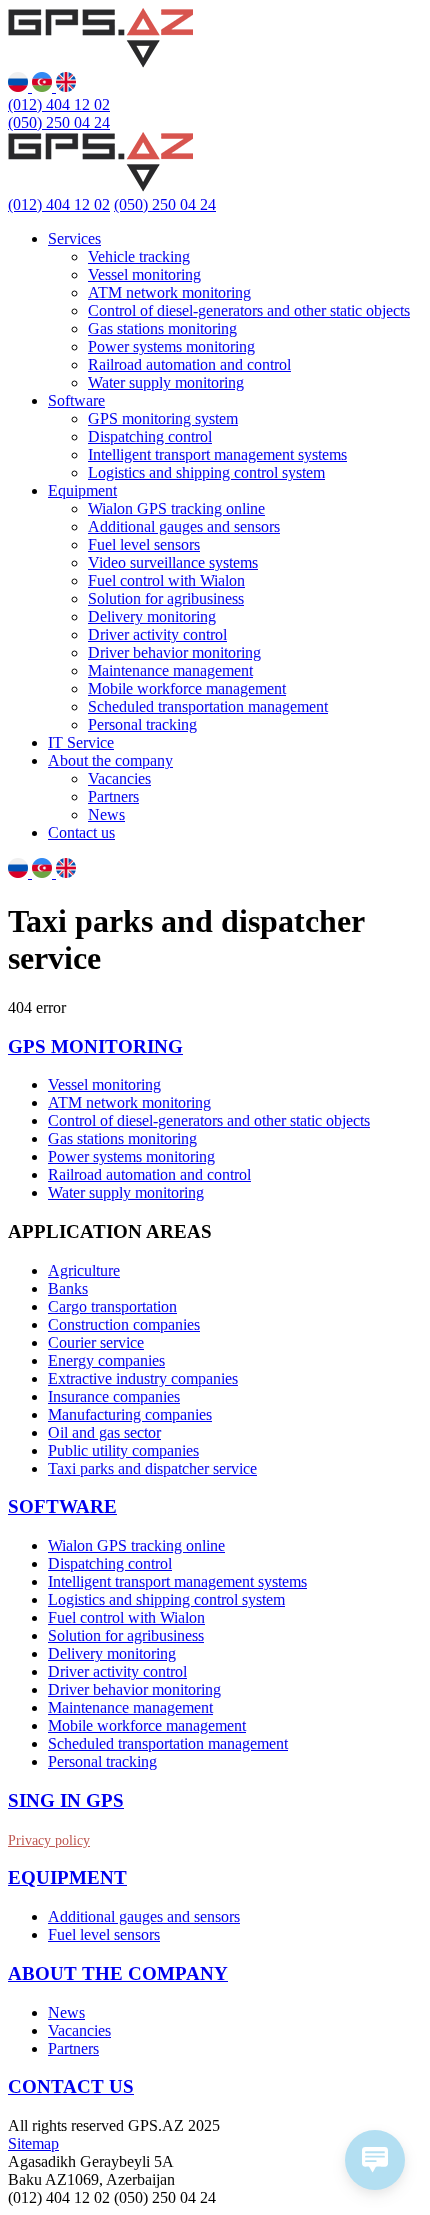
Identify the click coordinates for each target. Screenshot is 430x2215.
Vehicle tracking (139, 256)
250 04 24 (59, 122)
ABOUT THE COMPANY (118, 1973)
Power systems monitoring (171, 346)
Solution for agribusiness (166, 598)
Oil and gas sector (104, 1432)
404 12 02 (59, 104)
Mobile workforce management (187, 688)
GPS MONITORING (95, 1046)
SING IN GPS (66, 1800)
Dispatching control (150, 436)
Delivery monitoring (152, 616)
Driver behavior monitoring (174, 652)
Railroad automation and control (189, 364)
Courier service (96, 1342)
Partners (113, 796)
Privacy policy (49, 1840)
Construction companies (124, 1324)
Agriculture (84, 1270)
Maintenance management (170, 670)
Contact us (81, 832)
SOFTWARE (62, 1506)
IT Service (81, 742)
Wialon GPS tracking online (176, 508)
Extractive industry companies (143, 1378)
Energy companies (106, 1360)
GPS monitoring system (163, 418)
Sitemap (33, 2143)
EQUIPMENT (67, 1877)
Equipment (82, 490)
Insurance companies (114, 1396)
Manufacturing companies (130, 1414)
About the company (110, 760)
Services (74, 238)
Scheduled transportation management (208, 706)
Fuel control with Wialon (166, 580)
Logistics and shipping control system (206, 472)
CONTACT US (71, 2086)
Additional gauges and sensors (184, 526)
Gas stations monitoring (162, 328)
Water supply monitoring (166, 382)
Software (76, 400)
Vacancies (119, 778)
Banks (68, 1288)
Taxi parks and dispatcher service (152, 1468)
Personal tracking (142, 724)
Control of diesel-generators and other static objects (249, 310)
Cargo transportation (112, 1306)
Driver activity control (157, 634)
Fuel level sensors (144, 544)
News (106, 814)
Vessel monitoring (144, 274)
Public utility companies (123, 1450)
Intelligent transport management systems (217, 454)
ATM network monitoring (169, 292)
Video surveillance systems (173, 562)
